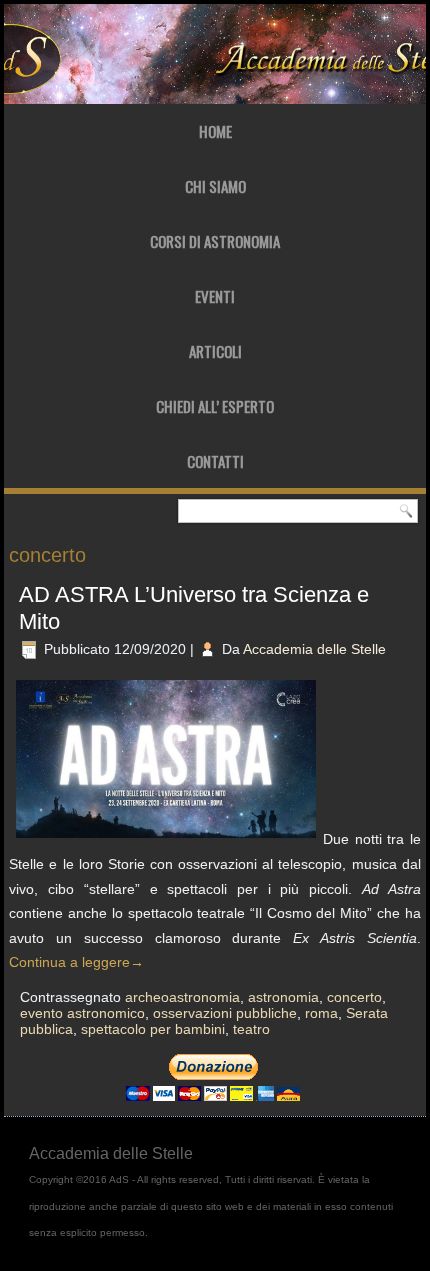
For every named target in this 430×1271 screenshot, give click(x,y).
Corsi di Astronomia (215, 241)
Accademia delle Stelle (314, 649)
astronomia (283, 997)
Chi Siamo (215, 186)
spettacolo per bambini (153, 1029)
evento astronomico (82, 1013)
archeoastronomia (182, 997)
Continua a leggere (76, 962)
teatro (251, 1029)
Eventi (215, 296)
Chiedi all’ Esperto (215, 406)
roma (321, 1013)
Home (215, 131)
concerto (354, 997)
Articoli (215, 351)
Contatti (215, 461)
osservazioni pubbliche (225, 1013)
